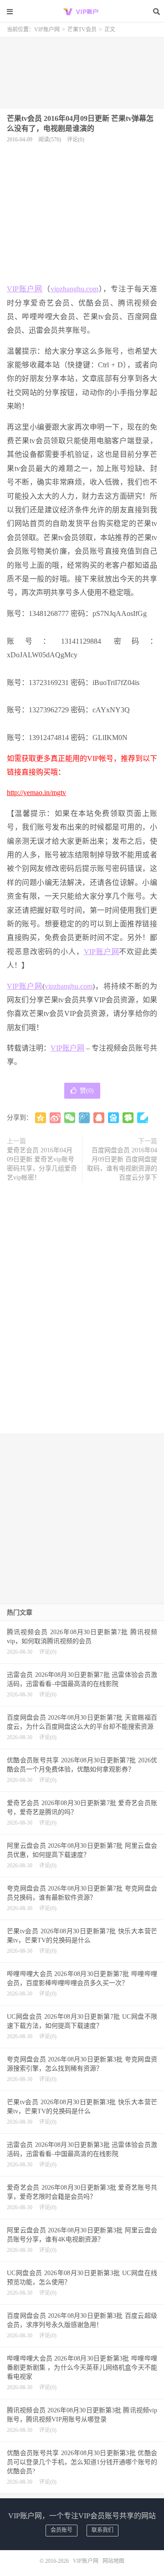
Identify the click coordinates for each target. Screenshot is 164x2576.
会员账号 (61, 2530)
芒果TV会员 (82, 30)
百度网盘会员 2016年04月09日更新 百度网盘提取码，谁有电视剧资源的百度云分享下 (122, 1164)
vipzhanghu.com (74, 289)
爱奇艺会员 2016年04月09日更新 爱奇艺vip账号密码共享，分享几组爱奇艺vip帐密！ (42, 1164)
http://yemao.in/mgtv (36, 793)
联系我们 (102, 2530)
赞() (87, 1091)
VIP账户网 (82, 11)
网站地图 (113, 2561)
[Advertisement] (82, 70)
